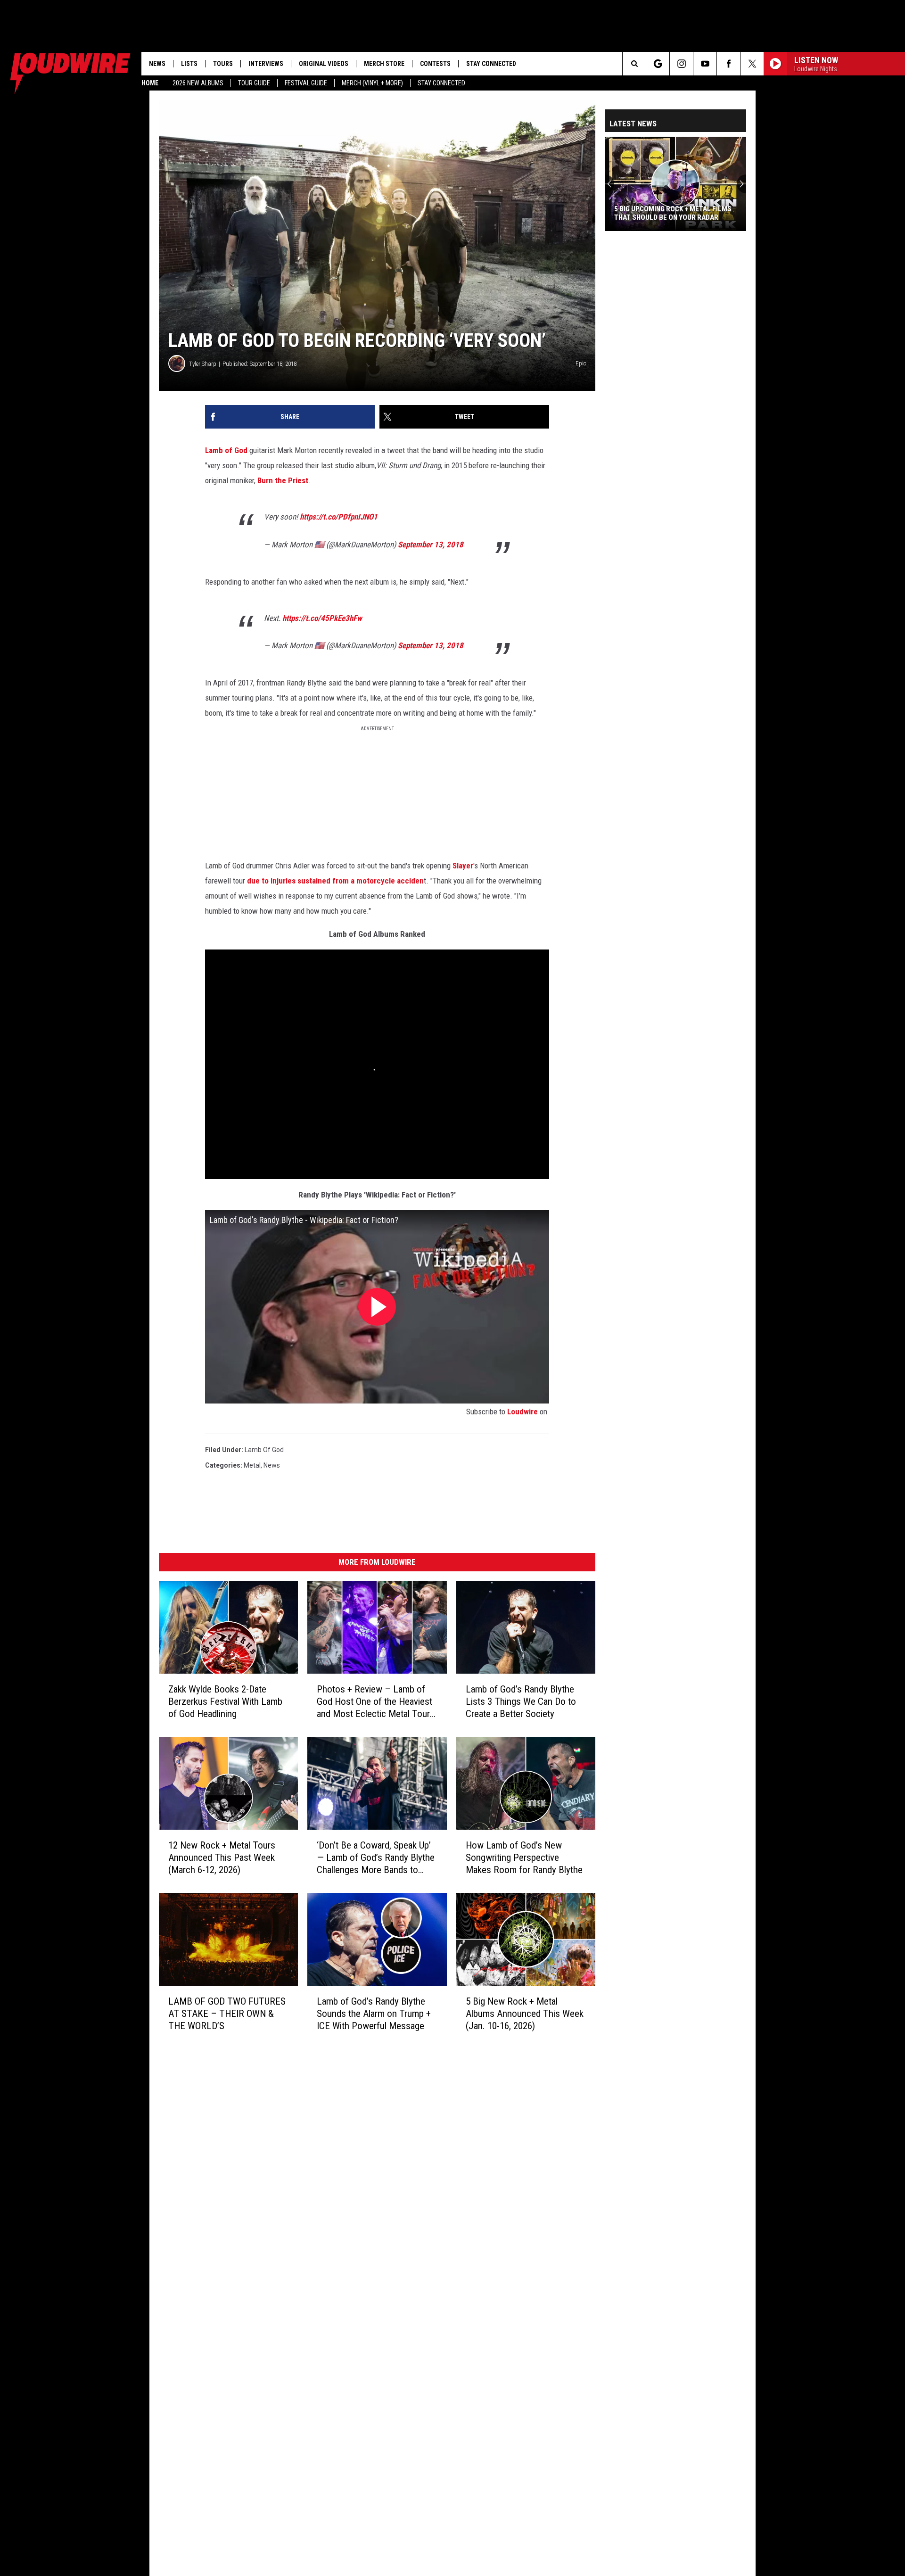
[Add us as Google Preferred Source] (658, 64)
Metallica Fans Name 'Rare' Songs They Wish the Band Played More (673, 213)
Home (150, 83)
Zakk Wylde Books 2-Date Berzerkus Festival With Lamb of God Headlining (225, 1701)
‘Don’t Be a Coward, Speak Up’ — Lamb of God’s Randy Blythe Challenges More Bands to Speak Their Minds (376, 1858)
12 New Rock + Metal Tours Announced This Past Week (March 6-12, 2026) (222, 1858)
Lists (189, 64)
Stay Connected (441, 83)
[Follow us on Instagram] (681, 64)
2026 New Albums (198, 83)
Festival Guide (306, 83)
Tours (223, 64)
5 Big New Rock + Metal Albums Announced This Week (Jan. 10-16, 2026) (525, 2014)
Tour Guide (254, 83)
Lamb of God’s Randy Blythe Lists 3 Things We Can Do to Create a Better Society (521, 1701)
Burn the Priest (283, 480)
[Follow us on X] (752, 64)
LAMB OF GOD (227, 2014)
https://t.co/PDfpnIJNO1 (339, 517)
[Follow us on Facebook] (728, 64)
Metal (252, 1465)
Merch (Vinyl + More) (372, 83)
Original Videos (324, 64)
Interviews (266, 64)
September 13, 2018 (431, 545)
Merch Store (384, 64)
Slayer (463, 866)
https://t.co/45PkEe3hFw (322, 618)
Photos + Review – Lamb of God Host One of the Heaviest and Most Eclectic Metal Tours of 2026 (376, 1702)
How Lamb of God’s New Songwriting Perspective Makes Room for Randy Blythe (524, 1858)
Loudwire (522, 1412)
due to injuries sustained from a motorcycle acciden (335, 881)
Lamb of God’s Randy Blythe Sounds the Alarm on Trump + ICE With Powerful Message (374, 2014)
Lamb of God (226, 450)
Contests (435, 64)
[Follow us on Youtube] (705, 64)
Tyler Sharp (203, 364)
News (157, 64)
